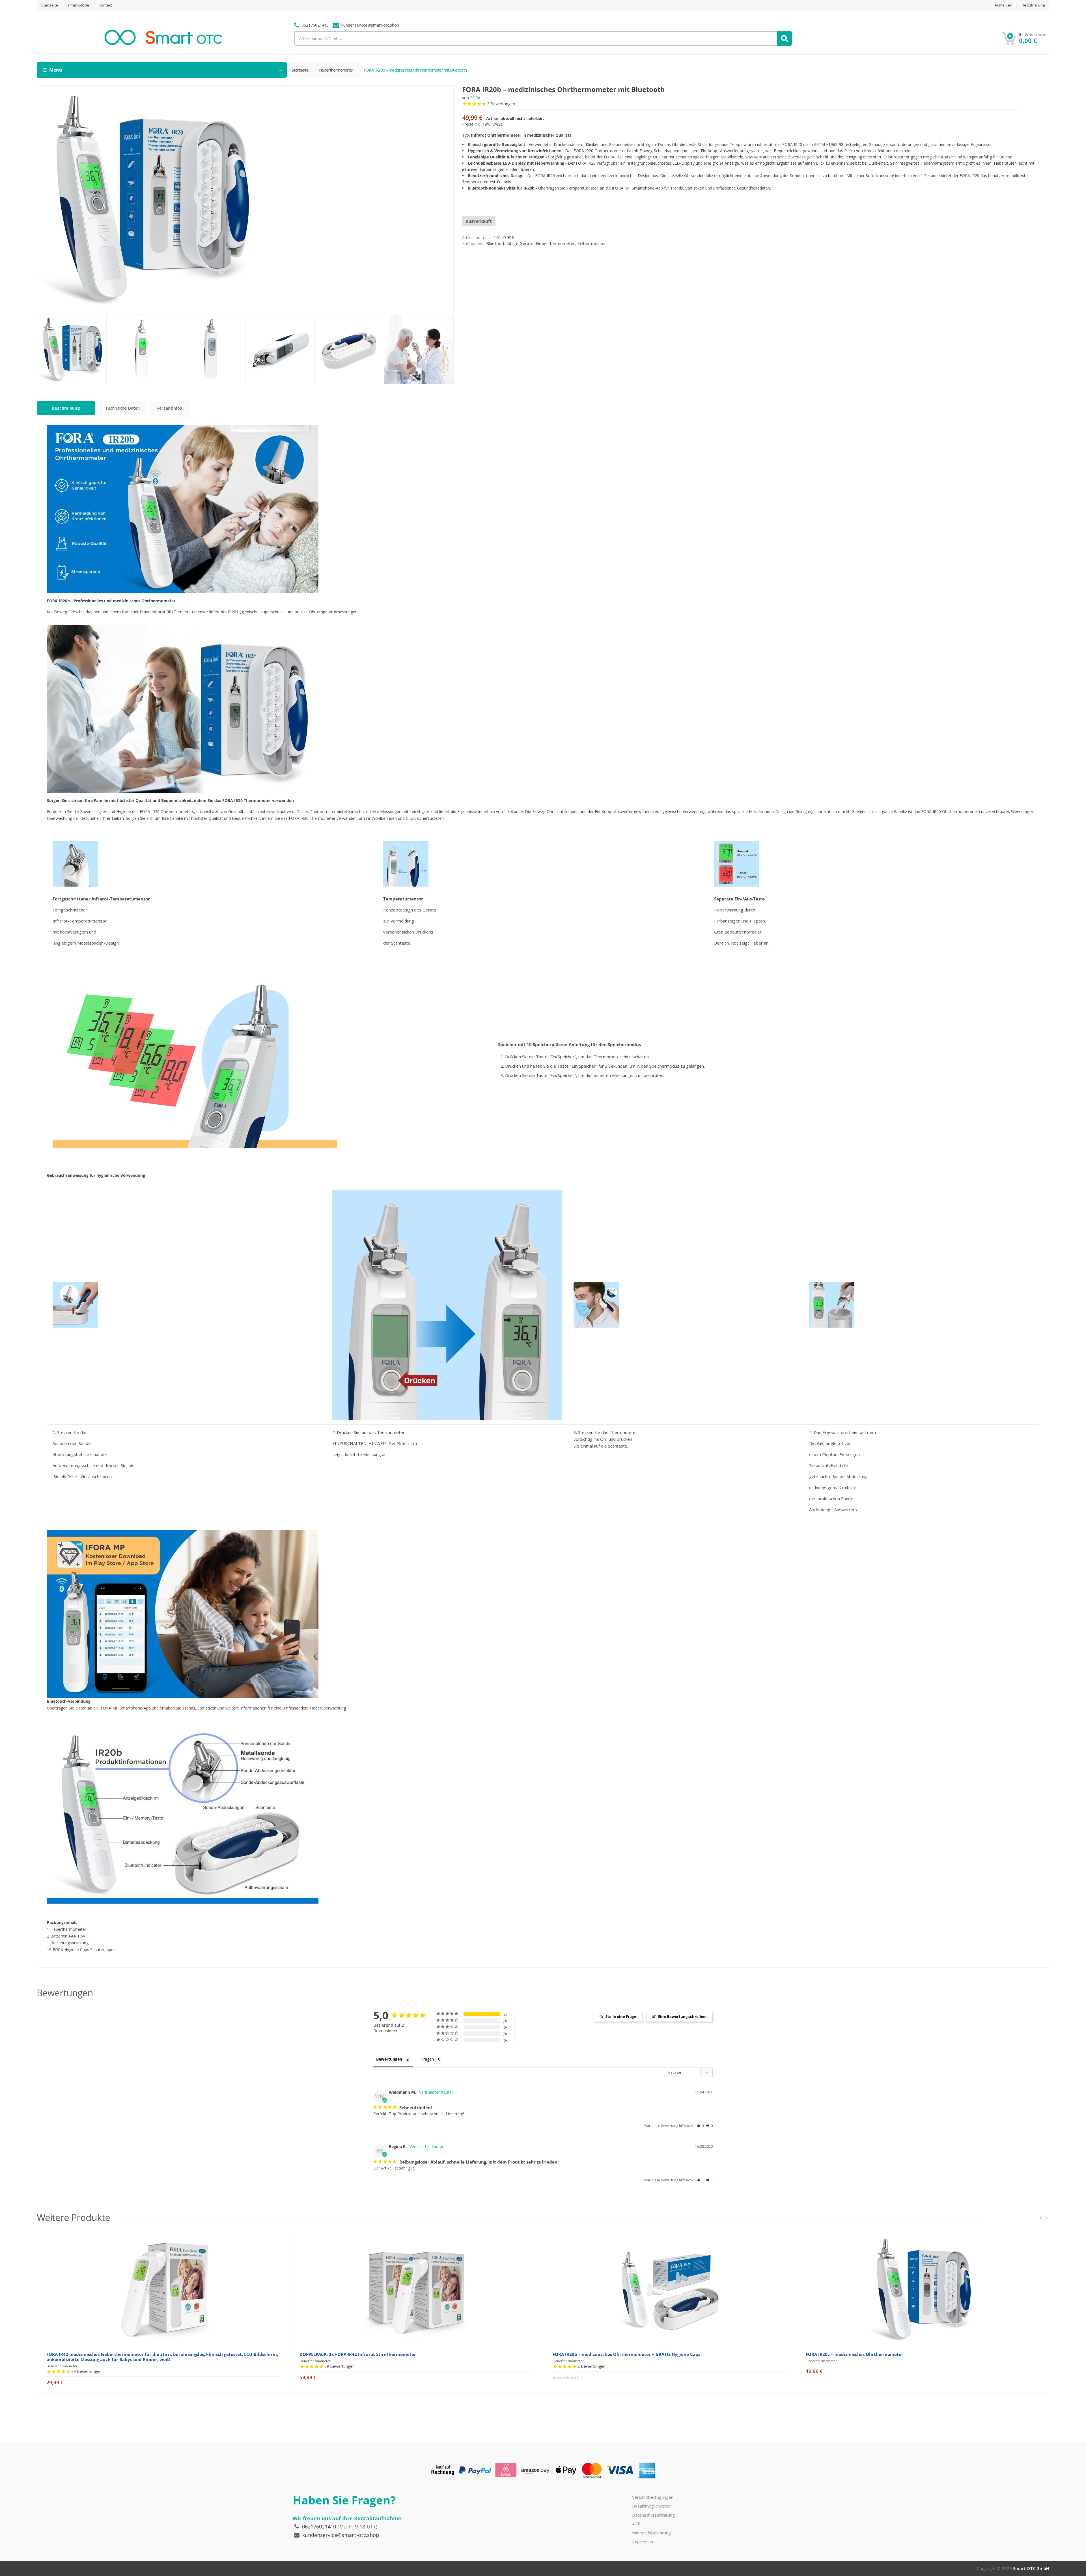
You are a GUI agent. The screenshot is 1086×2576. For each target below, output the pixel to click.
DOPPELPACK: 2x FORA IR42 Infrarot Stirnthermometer (358, 2354)
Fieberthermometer (336, 70)
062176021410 (319, 2526)
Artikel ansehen (163, 2388)
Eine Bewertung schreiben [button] (682, 2016)
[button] (700, 2126)
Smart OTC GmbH (1031, 2568)
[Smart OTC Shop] (163, 43)
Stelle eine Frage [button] (621, 2016)
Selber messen (592, 243)
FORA (475, 98)
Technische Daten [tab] (122, 408)
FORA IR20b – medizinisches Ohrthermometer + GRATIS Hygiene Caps (626, 2354)
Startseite (300, 70)
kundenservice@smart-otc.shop (341, 2535)
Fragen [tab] (427, 2059)
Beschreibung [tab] (66, 408)
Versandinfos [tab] (169, 408)
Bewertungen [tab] (389, 2059)
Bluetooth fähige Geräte (510, 243)
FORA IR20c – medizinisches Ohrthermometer (855, 2354)
